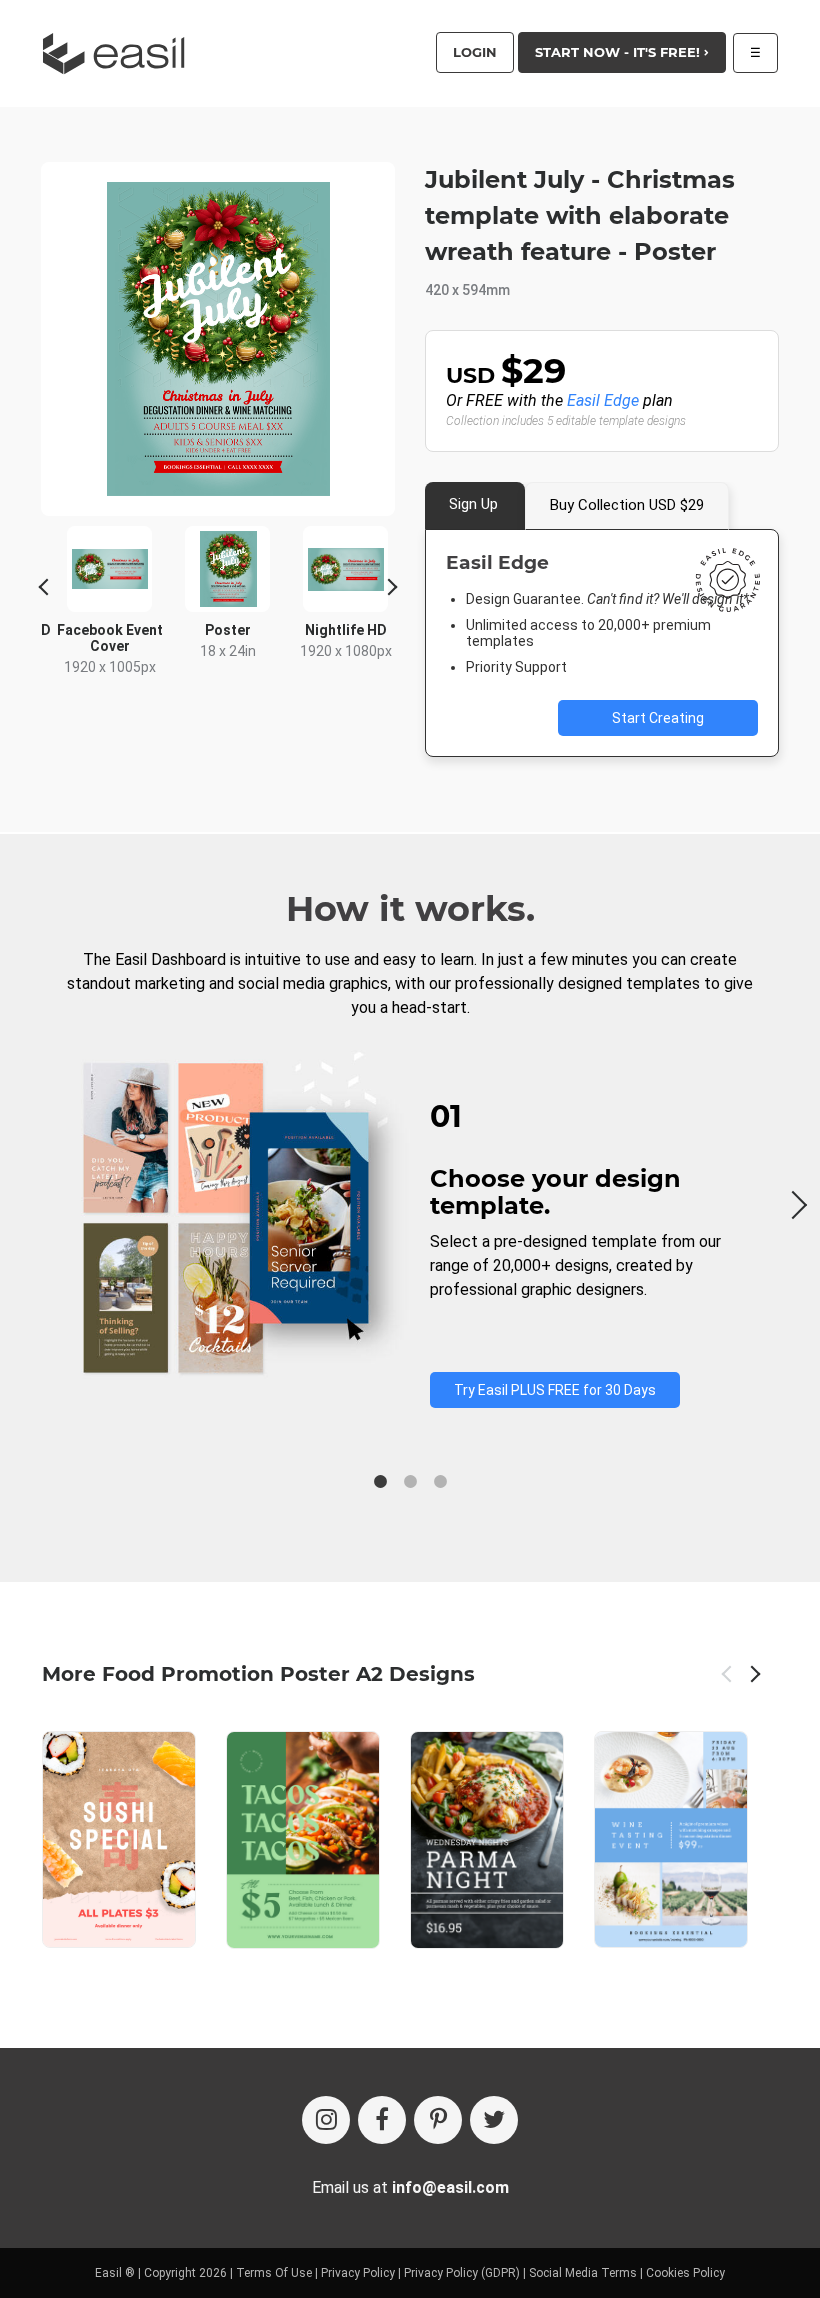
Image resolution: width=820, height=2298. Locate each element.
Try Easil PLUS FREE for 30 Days (555, 1390)
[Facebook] (382, 2120)
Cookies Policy (685, 2273)
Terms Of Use (274, 2273)
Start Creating (658, 718)
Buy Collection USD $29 (627, 505)
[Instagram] (326, 2120)
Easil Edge (603, 400)
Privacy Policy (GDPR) (462, 2273)
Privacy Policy (358, 2273)
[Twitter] (494, 2120)
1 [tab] (380, 1482)
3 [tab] (440, 1482)
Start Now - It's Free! (619, 52)
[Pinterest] (438, 2120)
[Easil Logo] (120, 53)
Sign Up (473, 504)
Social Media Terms (583, 2273)
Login (475, 52)
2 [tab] (410, 1482)
